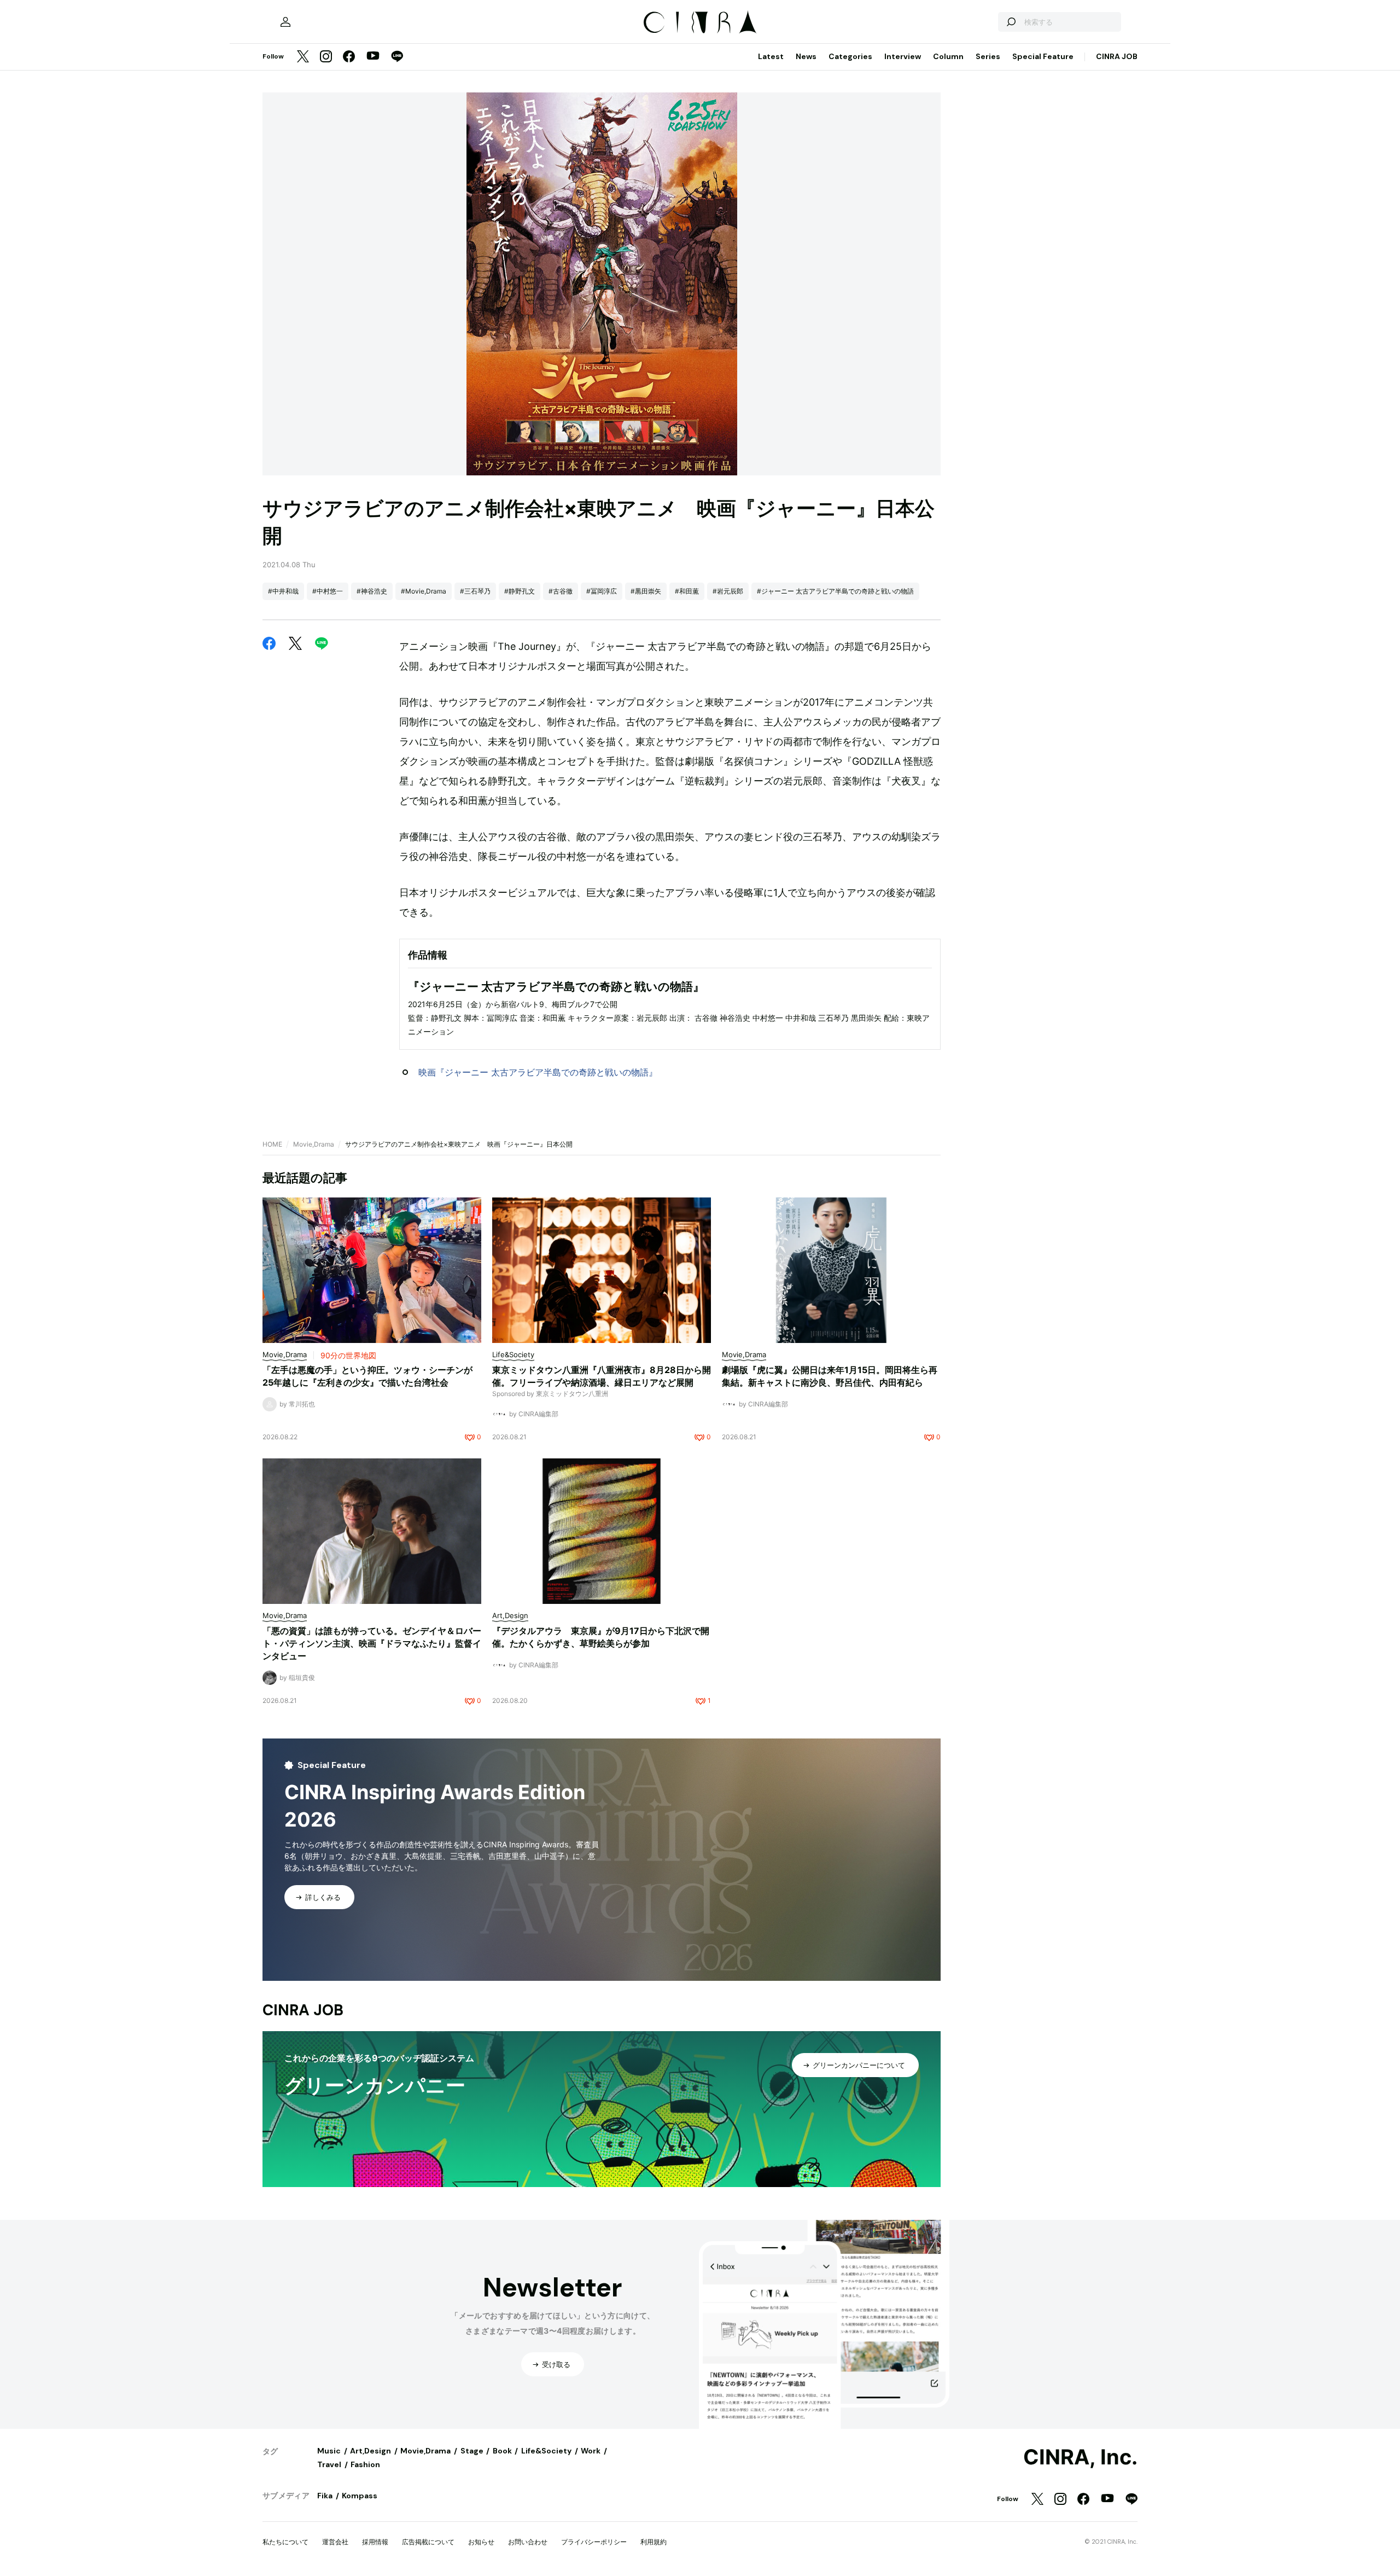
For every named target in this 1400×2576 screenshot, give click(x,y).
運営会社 (335, 2542)
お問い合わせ (528, 2542)
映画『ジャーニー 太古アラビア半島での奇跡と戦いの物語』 (538, 1072)
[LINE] (397, 57)
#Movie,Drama (424, 591)
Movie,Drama (314, 1144)
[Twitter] (303, 57)
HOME (272, 1144)
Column (948, 56)
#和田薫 (687, 591)
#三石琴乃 (475, 591)
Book (502, 2451)
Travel (329, 2464)
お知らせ (481, 2542)
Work (591, 2451)
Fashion (365, 2464)
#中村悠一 (328, 591)
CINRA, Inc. (1080, 2457)
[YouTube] (373, 57)
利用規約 (654, 2542)
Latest (771, 56)
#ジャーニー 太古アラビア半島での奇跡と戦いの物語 (835, 591)
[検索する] (1011, 22)
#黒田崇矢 (646, 591)
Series (988, 56)
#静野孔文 (520, 591)
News (806, 56)
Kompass (360, 2496)
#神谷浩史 (372, 591)
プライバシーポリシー (594, 2542)
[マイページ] (285, 22)
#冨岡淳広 (602, 591)
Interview (903, 56)
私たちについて (285, 2542)
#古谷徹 (561, 591)
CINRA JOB (1117, 56)
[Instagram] (326, 57)
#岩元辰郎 (728, 591)
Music (329, 2451)
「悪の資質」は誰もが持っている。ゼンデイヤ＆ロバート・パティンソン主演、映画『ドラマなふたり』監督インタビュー (372, 1643)
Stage (472, 2451)
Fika (325, 2496)
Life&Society (546, 2451)
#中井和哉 (283, 591)
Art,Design (371, 2451)
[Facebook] (349, 57)
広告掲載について (428, 2542)
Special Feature (1043, 56)
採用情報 (375, 2542)
